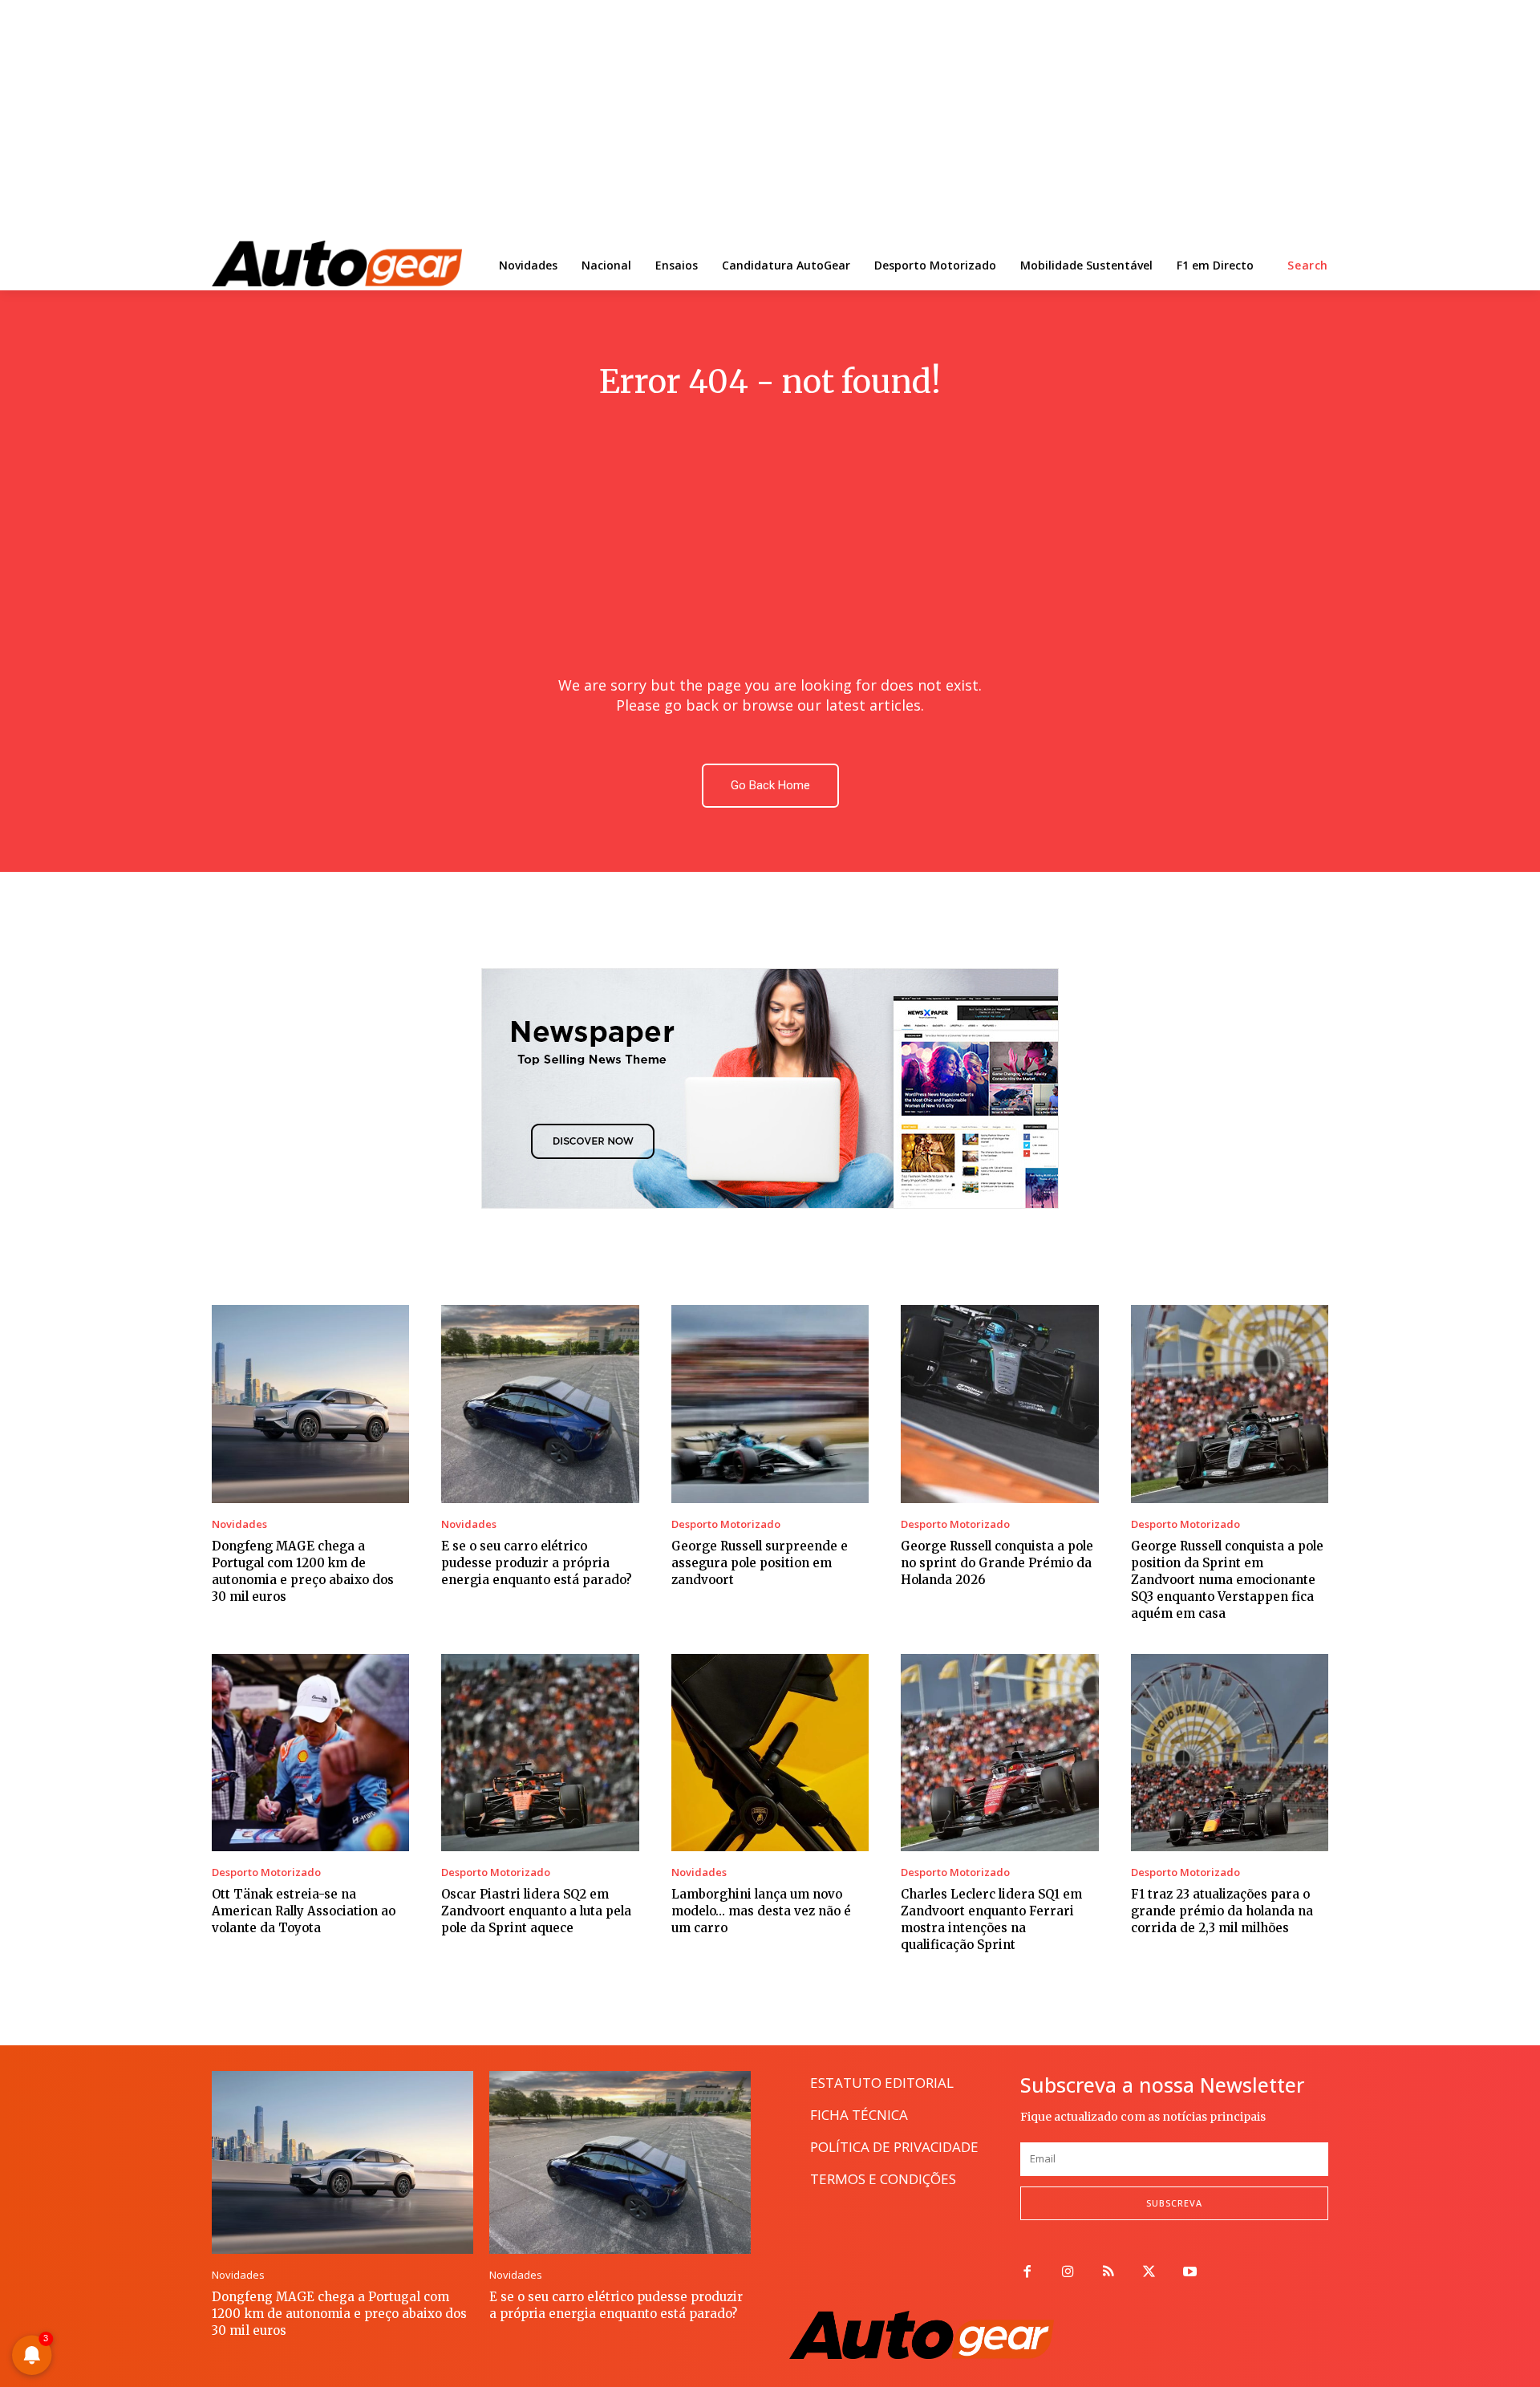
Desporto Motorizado (726, 1524)
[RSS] (1109, 2273)
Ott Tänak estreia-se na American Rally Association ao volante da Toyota (304, 1911)
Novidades (239, 1524)
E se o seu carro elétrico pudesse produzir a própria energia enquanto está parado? (537, 1563)
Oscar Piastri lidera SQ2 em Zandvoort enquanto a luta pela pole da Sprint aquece (536, 1911)
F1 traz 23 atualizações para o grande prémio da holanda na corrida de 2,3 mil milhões (1222, 1911)
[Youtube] (1190, 2273)
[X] (1149, 2273)
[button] (1308, 265)
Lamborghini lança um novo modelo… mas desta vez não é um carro (761, 1911)
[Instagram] (1068, 2273)
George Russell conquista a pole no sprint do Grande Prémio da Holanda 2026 (997, 1563)
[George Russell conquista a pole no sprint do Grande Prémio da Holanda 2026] (999, 1404)
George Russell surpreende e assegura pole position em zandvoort (760, 1563)
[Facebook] (1027, 2273)
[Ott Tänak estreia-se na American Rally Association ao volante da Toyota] (310, 1753)
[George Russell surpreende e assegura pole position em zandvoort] (770, 1404)
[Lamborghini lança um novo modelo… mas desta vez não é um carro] (770, 1753)
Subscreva (1174, 2203)
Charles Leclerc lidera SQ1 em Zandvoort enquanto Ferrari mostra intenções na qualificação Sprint (991, 1919)
